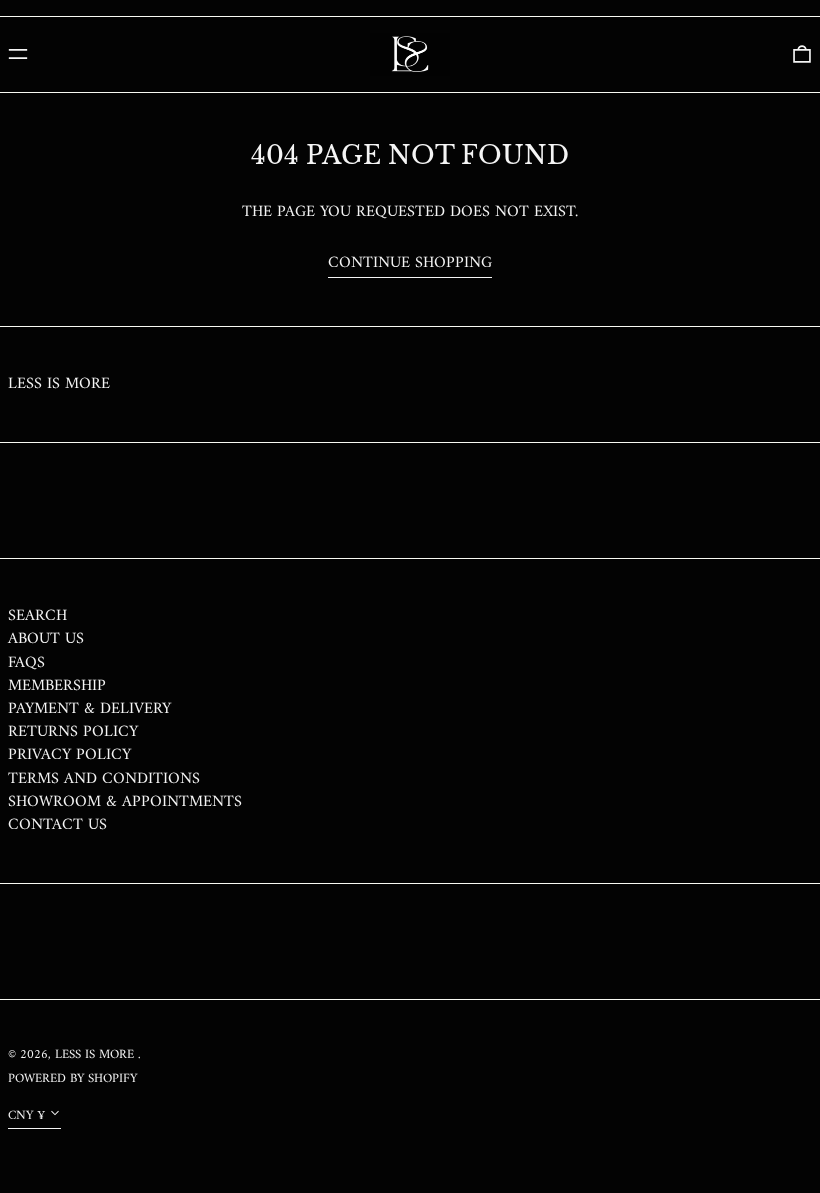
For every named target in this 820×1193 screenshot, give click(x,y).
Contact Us (57, 825)
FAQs (26, 663)
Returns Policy (73, 732)
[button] (802, 54)
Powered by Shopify (72, 1079)
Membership (57, 686)
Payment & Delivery (89, 709)
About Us (46, 639)
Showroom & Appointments (125, 802)
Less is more (59, 384)
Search (37, 616)
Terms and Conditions (104, 779)
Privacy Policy (69, 755)
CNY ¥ (26, 1116)
